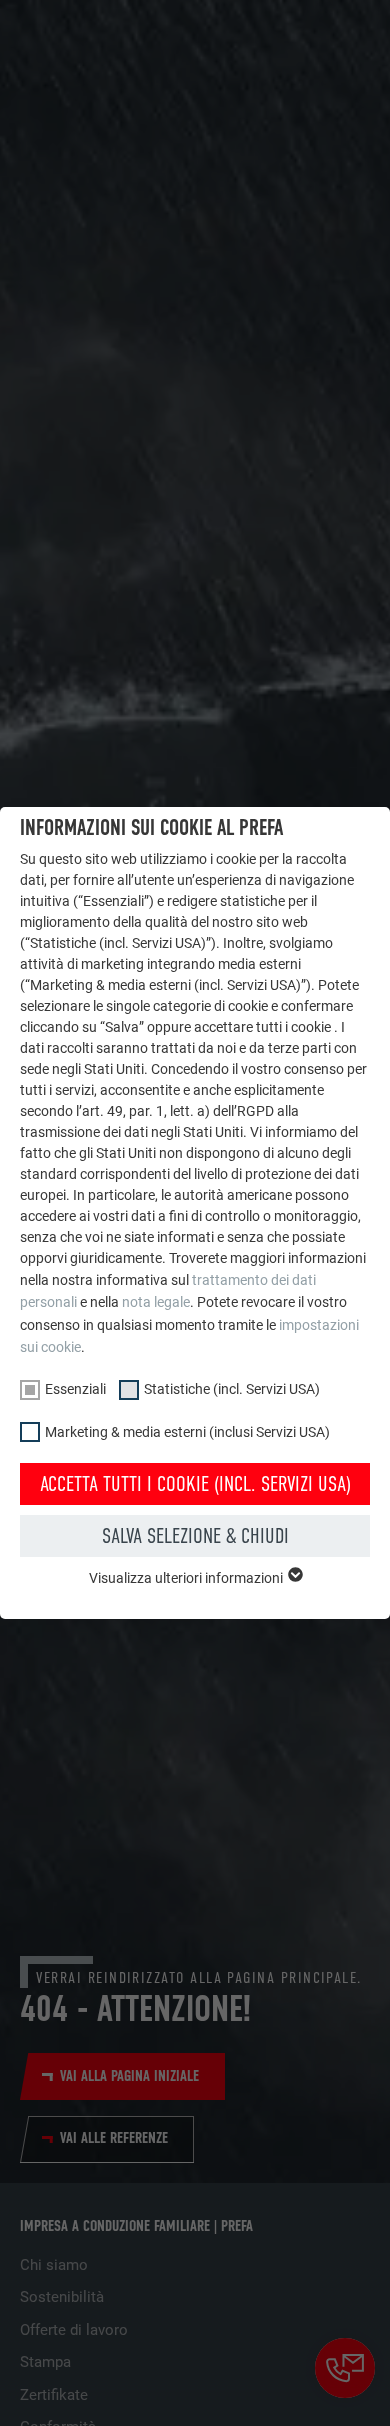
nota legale (156, 1302)
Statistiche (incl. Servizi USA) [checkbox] (232, 1389)
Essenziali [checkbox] (75, 1389)
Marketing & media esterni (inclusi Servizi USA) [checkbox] (187, 1432)
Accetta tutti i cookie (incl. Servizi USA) (195, 1484)
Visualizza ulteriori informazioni (187, 1578)
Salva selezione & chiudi (195, 1536)
